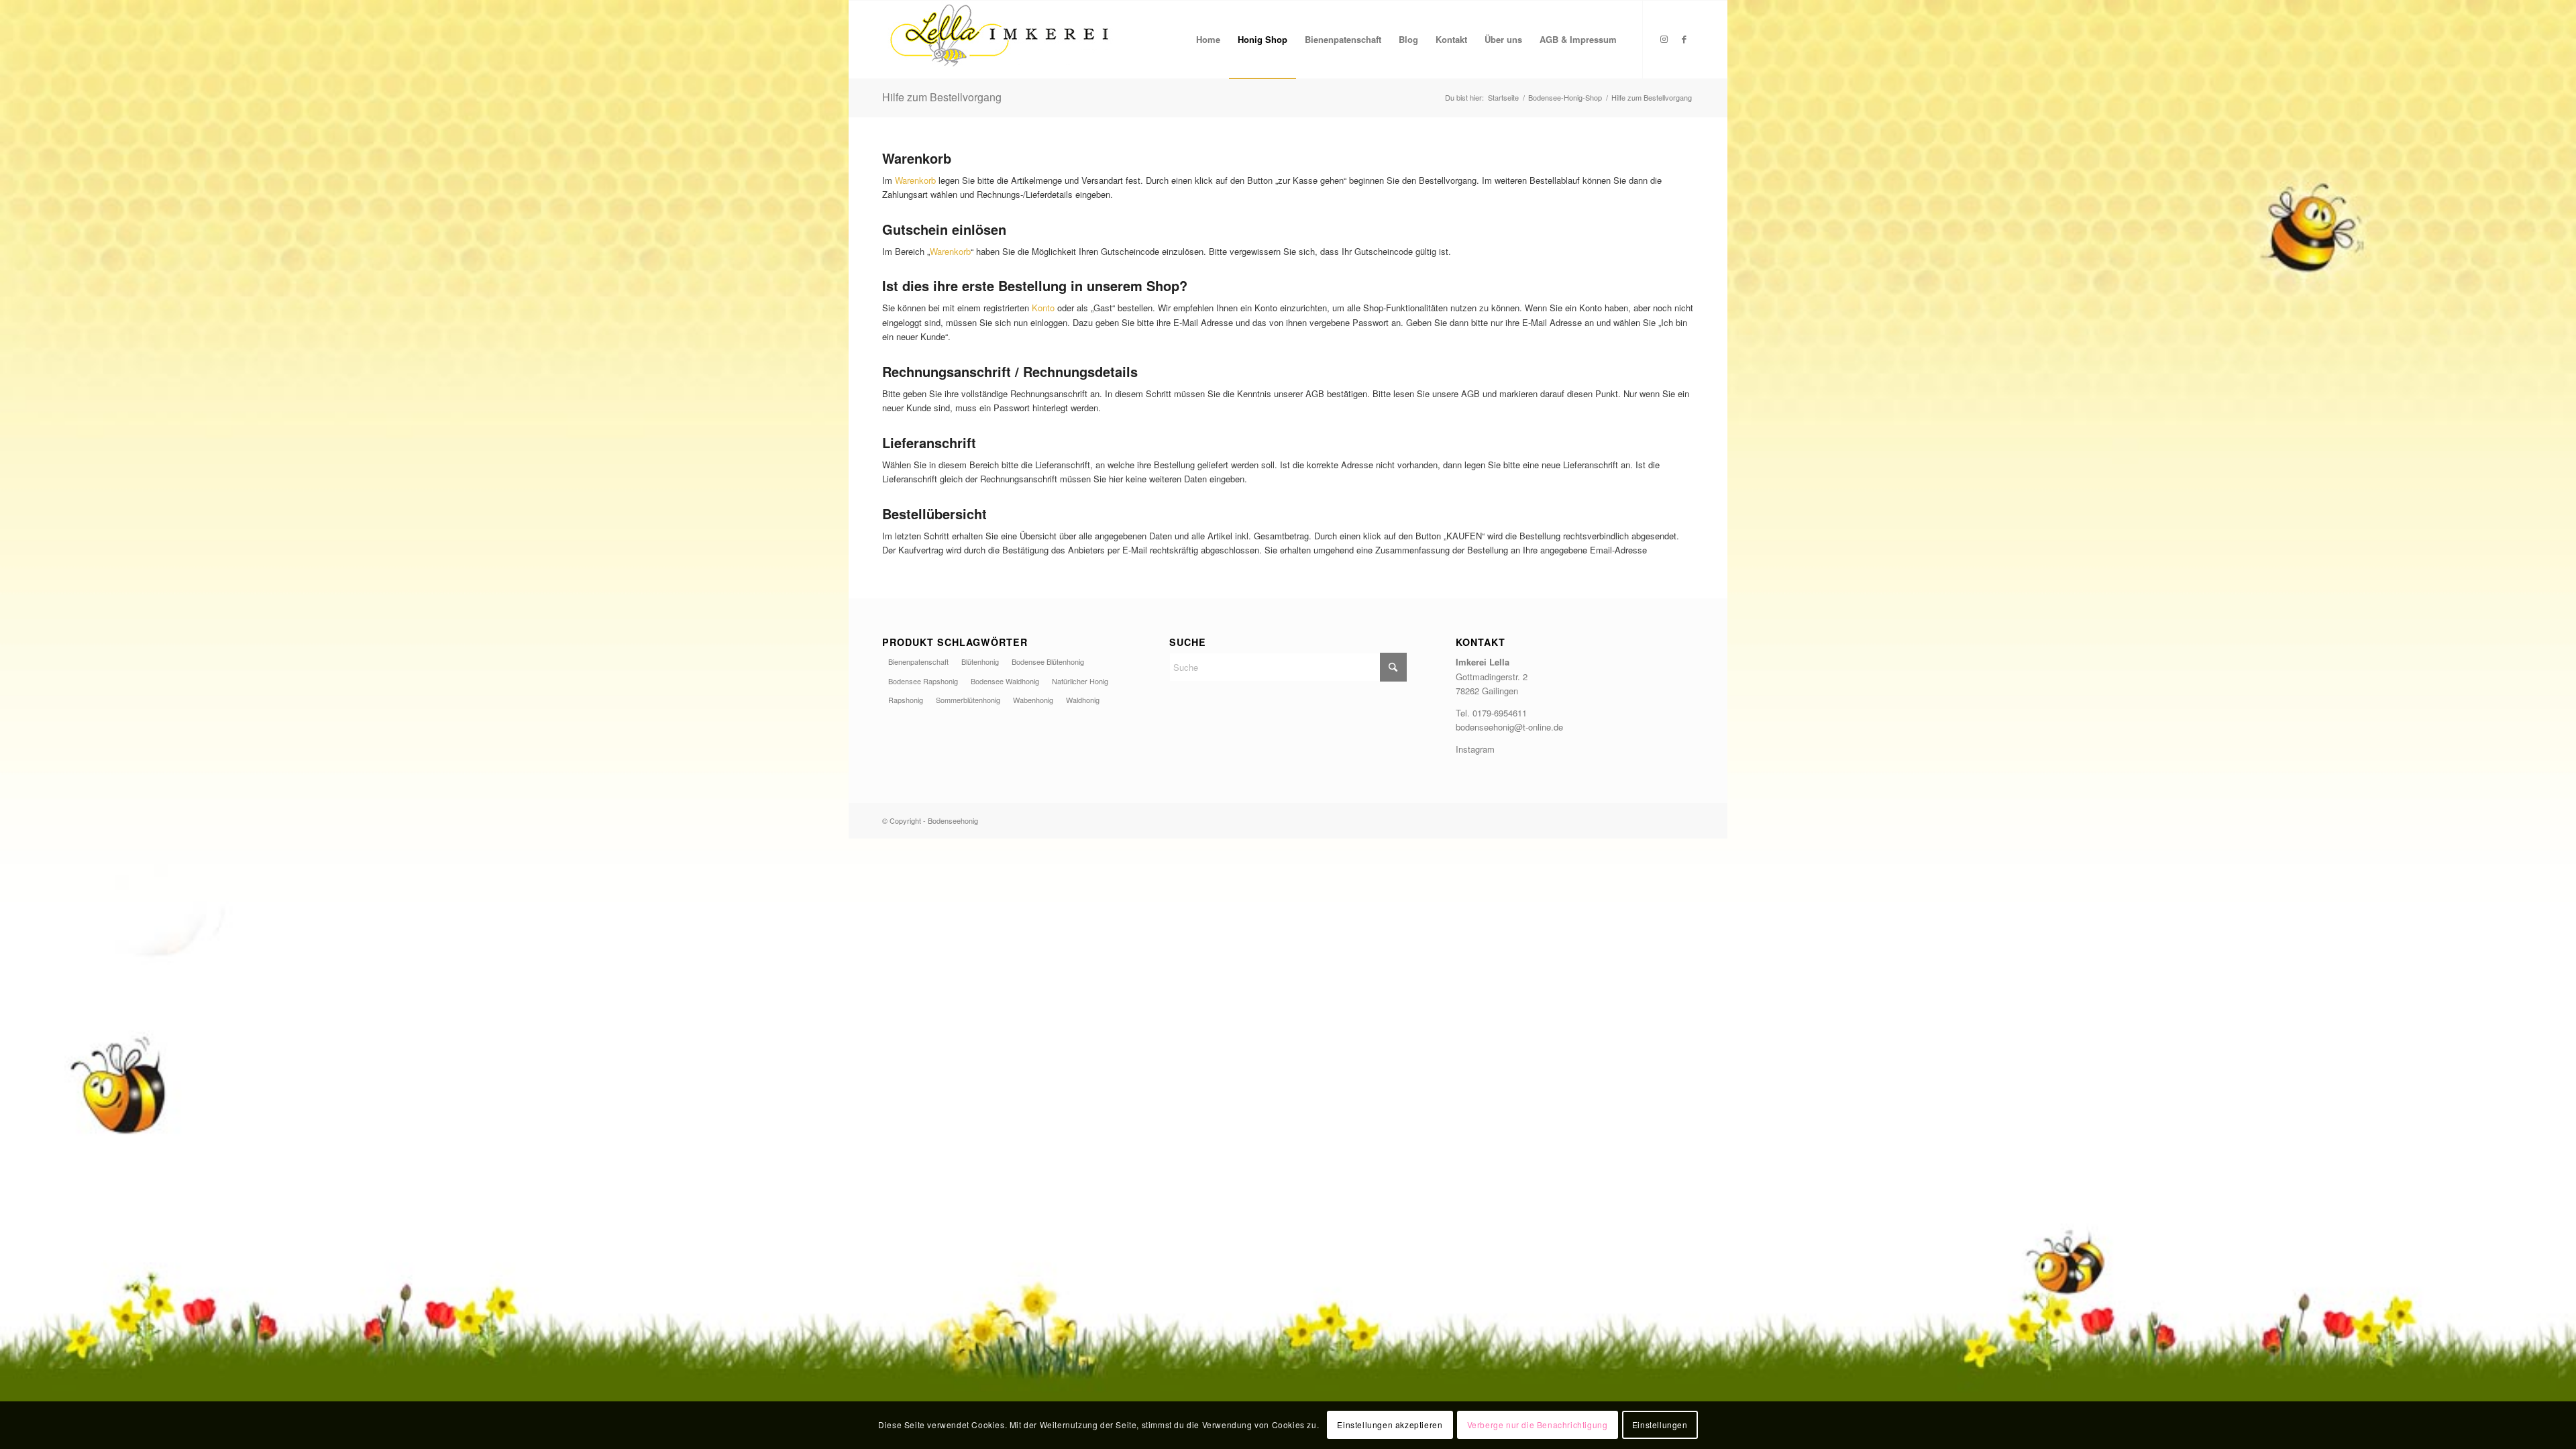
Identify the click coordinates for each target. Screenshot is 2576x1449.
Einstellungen (1660, 1425)
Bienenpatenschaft (918, 661)
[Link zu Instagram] (1664, 39)
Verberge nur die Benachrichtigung (1538, 1425)
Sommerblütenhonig (968, 700)
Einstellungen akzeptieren (1390, 1425)
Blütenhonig (980, 661)
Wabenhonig (1033, 700)
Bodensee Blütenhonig (1048, 661)
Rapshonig (906, 700)
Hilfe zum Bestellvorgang (942, 97)
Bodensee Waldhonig (1005, 681)
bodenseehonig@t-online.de (1509, 727)
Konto (1044, 308)
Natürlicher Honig (1080, 681)
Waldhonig (1083, 700)
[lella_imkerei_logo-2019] (1000, 40)
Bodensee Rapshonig (923, 681)
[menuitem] (1208, 40)
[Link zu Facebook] (1684, 39)
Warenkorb (917, 180)
